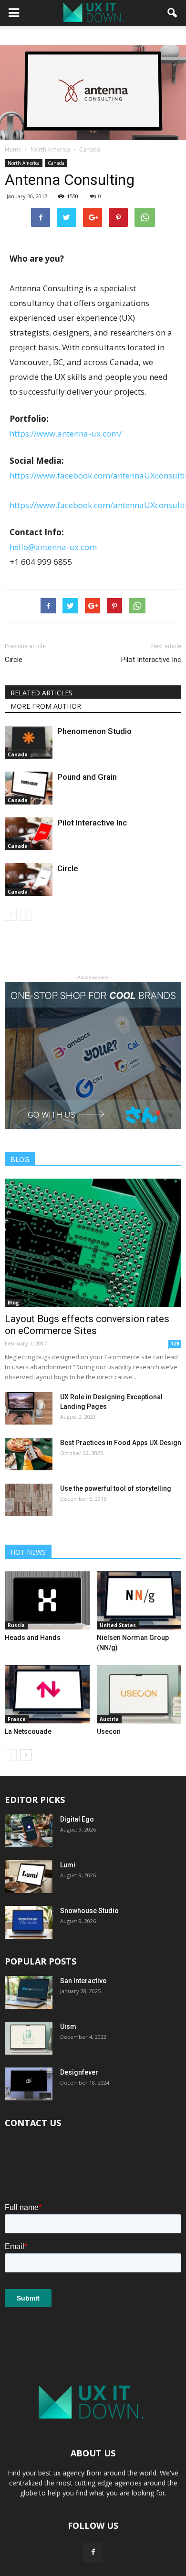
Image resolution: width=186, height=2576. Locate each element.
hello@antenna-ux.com (53, 547)
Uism (68, 2026)
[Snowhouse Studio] (29, 1922)
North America (24, 163)
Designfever (79, 2072)
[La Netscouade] (47, 1694)
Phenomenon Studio (94, 731)
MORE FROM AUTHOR (46, 706)
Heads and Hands (33, 1638)
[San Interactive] (29, 1992)
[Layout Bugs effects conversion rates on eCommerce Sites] (93, 1242)
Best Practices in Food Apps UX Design (121, 1443)
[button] (173, 13)
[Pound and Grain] (29, 788)
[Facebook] (93, 2552)
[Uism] (29, 2038)
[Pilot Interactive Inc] (29, 834)
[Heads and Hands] (47, 1600)
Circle (14, 660)
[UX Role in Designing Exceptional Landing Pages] (29, 1409)
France (17, 1719)
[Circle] (29, 880)
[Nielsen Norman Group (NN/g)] (139, 1600)
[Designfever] (29, 2084)
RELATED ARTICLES (41, 693)
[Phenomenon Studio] (29, 742)
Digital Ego (77, 1819)
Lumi (68, 1865)
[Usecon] (139, 1694)
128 (175, 1344)
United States (118, 1625)
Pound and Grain (87, 777)
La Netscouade (28, 1731)
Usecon (109, 1731)
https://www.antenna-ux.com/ (66, 433)
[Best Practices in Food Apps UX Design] (29, 1454)
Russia (16, 1625)
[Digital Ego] (29, 1831)
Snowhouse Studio (89, 1911)
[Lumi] (29, 1877)
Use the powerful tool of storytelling (116, 1488)
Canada (56, 163)
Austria (109, 1719)
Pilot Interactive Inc (151, 660)
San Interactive (83, 1981)
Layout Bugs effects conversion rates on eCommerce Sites (87, 1325)
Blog (13, 1303)
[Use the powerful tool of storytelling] (29, 1500)
